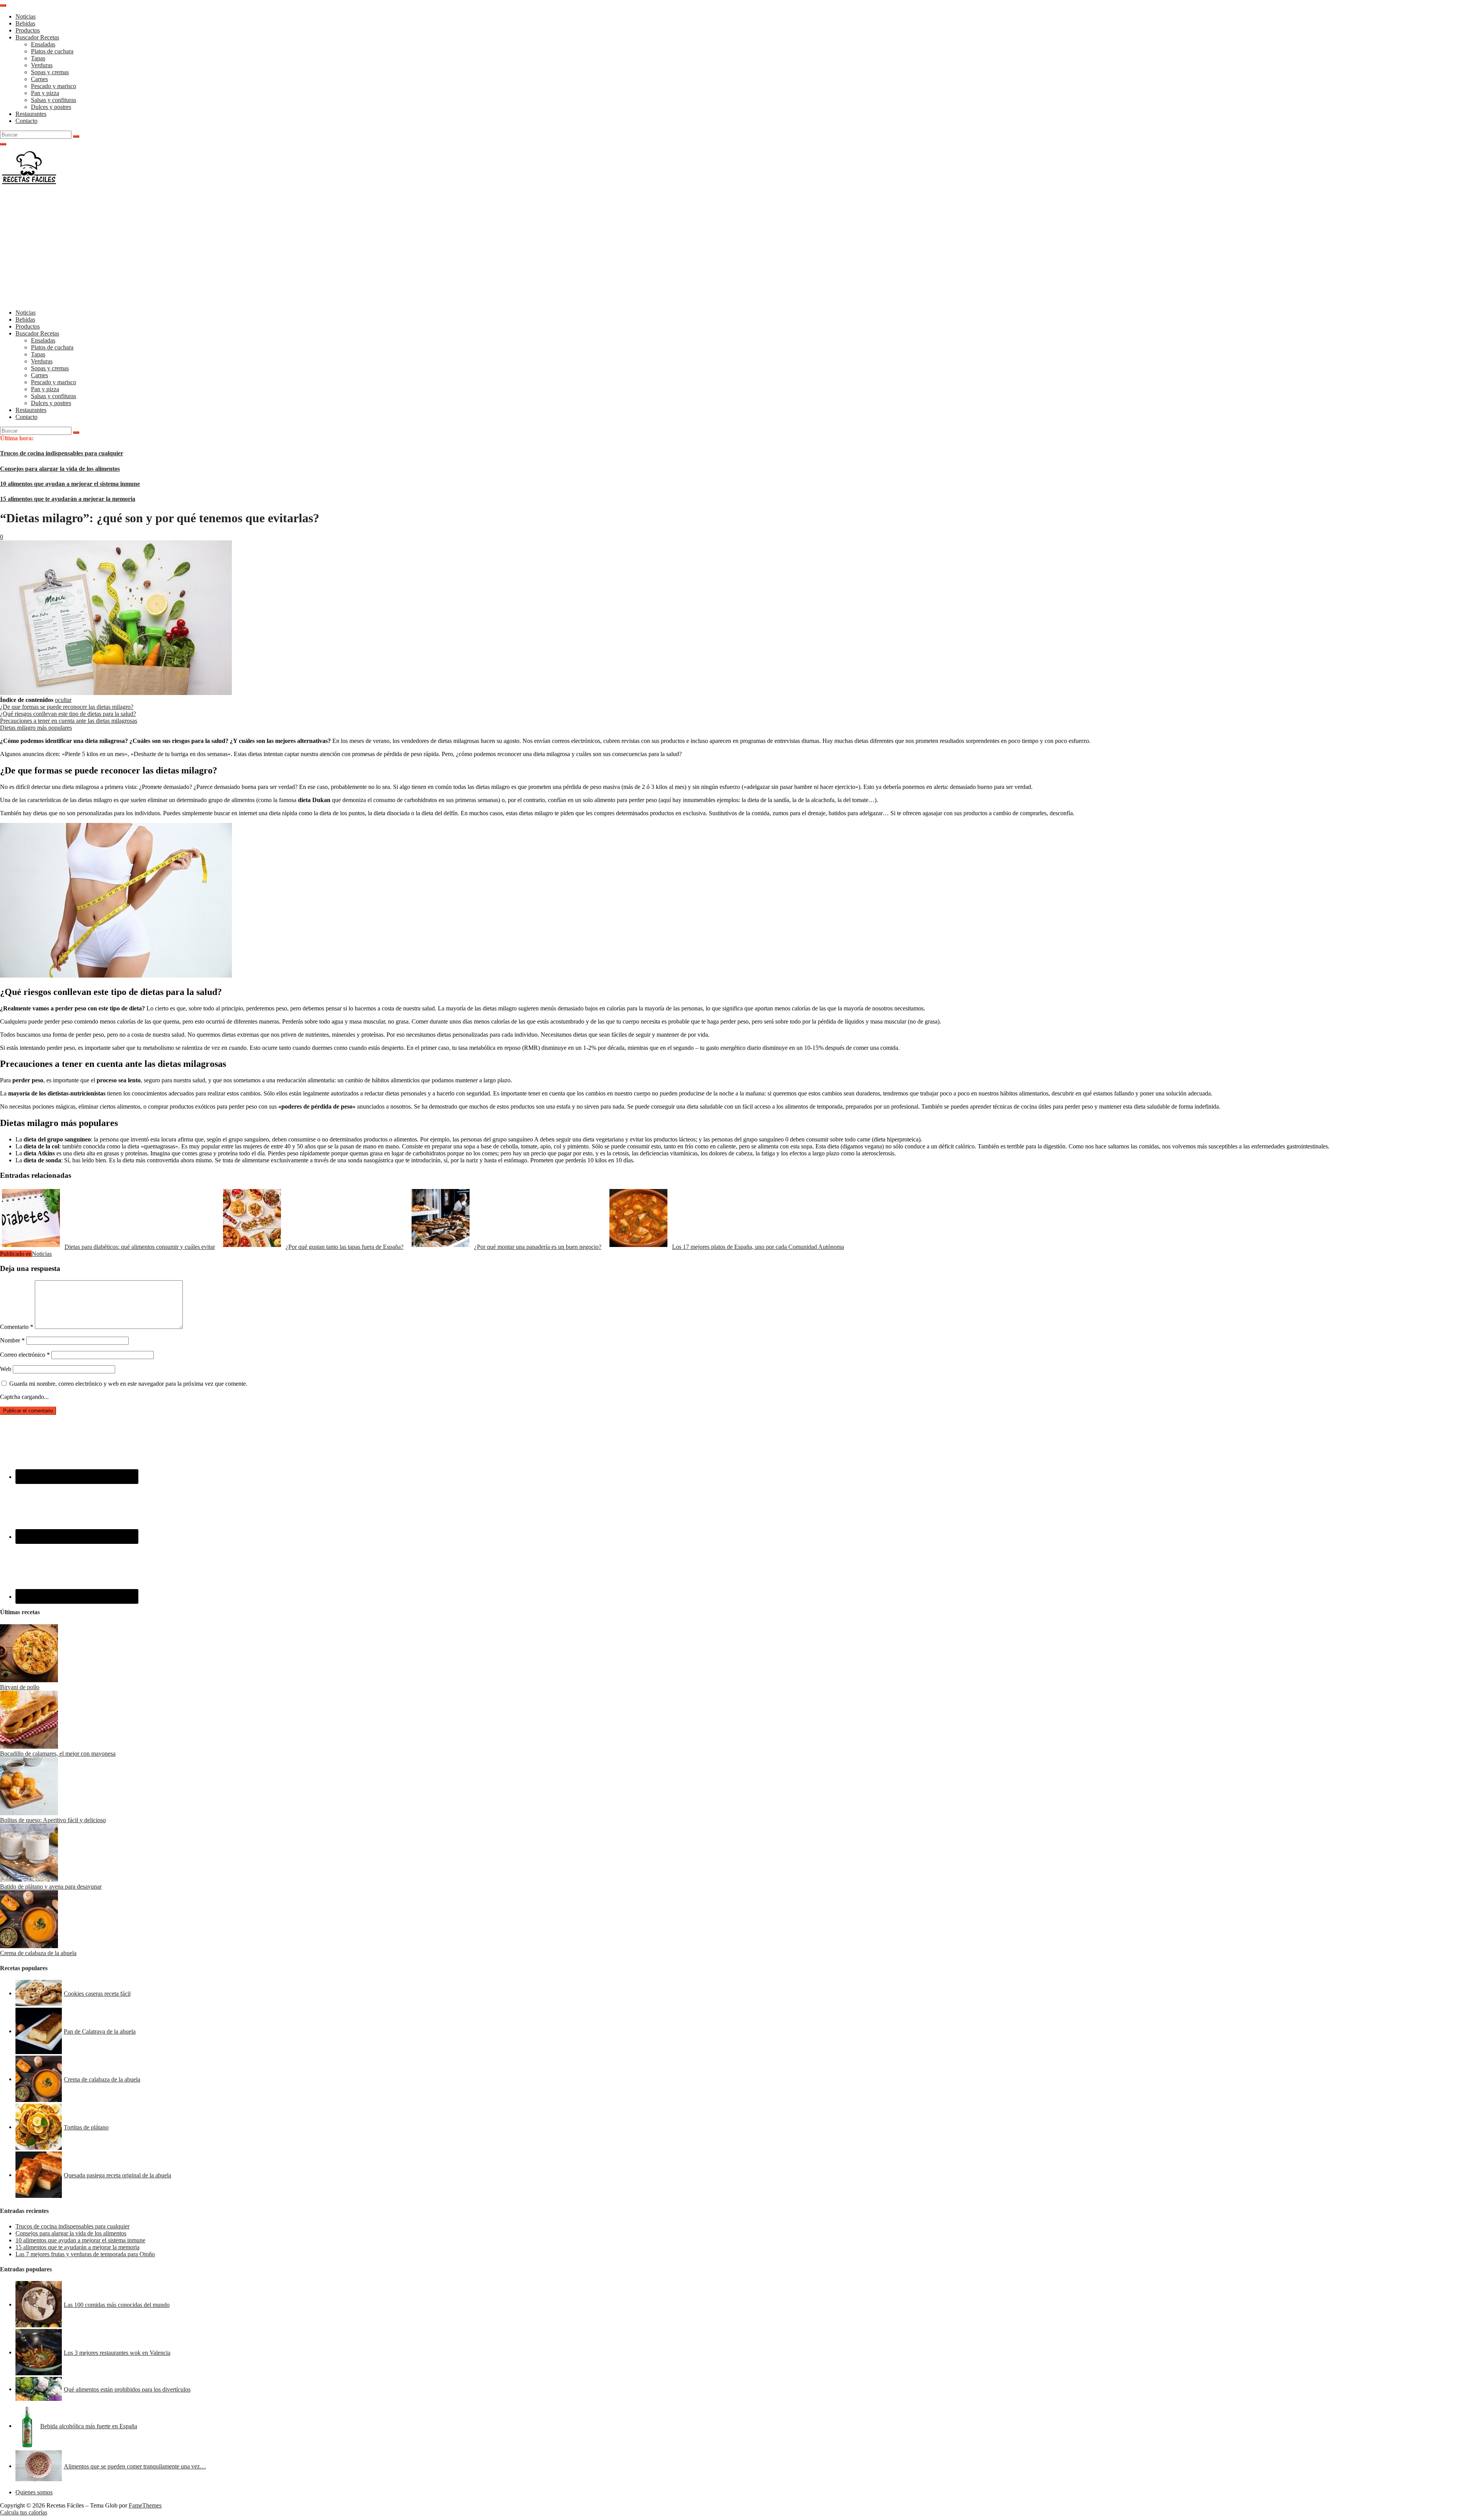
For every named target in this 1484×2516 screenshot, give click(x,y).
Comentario (17, 1327)
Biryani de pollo (20, 1687)
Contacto (26, 121)
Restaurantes (31, 114)
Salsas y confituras (54, 100)
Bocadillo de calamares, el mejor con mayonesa (58, 1754)
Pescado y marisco (54, 86)
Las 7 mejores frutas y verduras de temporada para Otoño (85, 2254)
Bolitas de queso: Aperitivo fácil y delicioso (53, 1820)
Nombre (12, 1340)
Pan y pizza (45, 93)
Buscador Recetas (37, 37)
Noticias (26, 16)
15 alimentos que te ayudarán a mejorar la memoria (68, 499)
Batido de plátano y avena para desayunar (51, 1887)
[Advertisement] (742, 249)
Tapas (38, 58)
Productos (28, 30)
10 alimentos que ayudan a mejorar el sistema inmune (70, 484)
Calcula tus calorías (24, 2512)
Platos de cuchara (52, 51)
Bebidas (25, 23)
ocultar (63, 700)
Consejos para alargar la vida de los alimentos (60, 469)
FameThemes (145, 2505)
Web (6, 1369)
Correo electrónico (25, 1355)
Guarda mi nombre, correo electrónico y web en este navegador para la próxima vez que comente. (128, 1384)
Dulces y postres (51, 107)
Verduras (42, 65)
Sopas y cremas (50, 72)
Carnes (39, 79)
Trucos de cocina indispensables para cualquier (62, 453)
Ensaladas (43, 44)
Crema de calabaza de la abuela (38, 1953)
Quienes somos (34, 2492)
